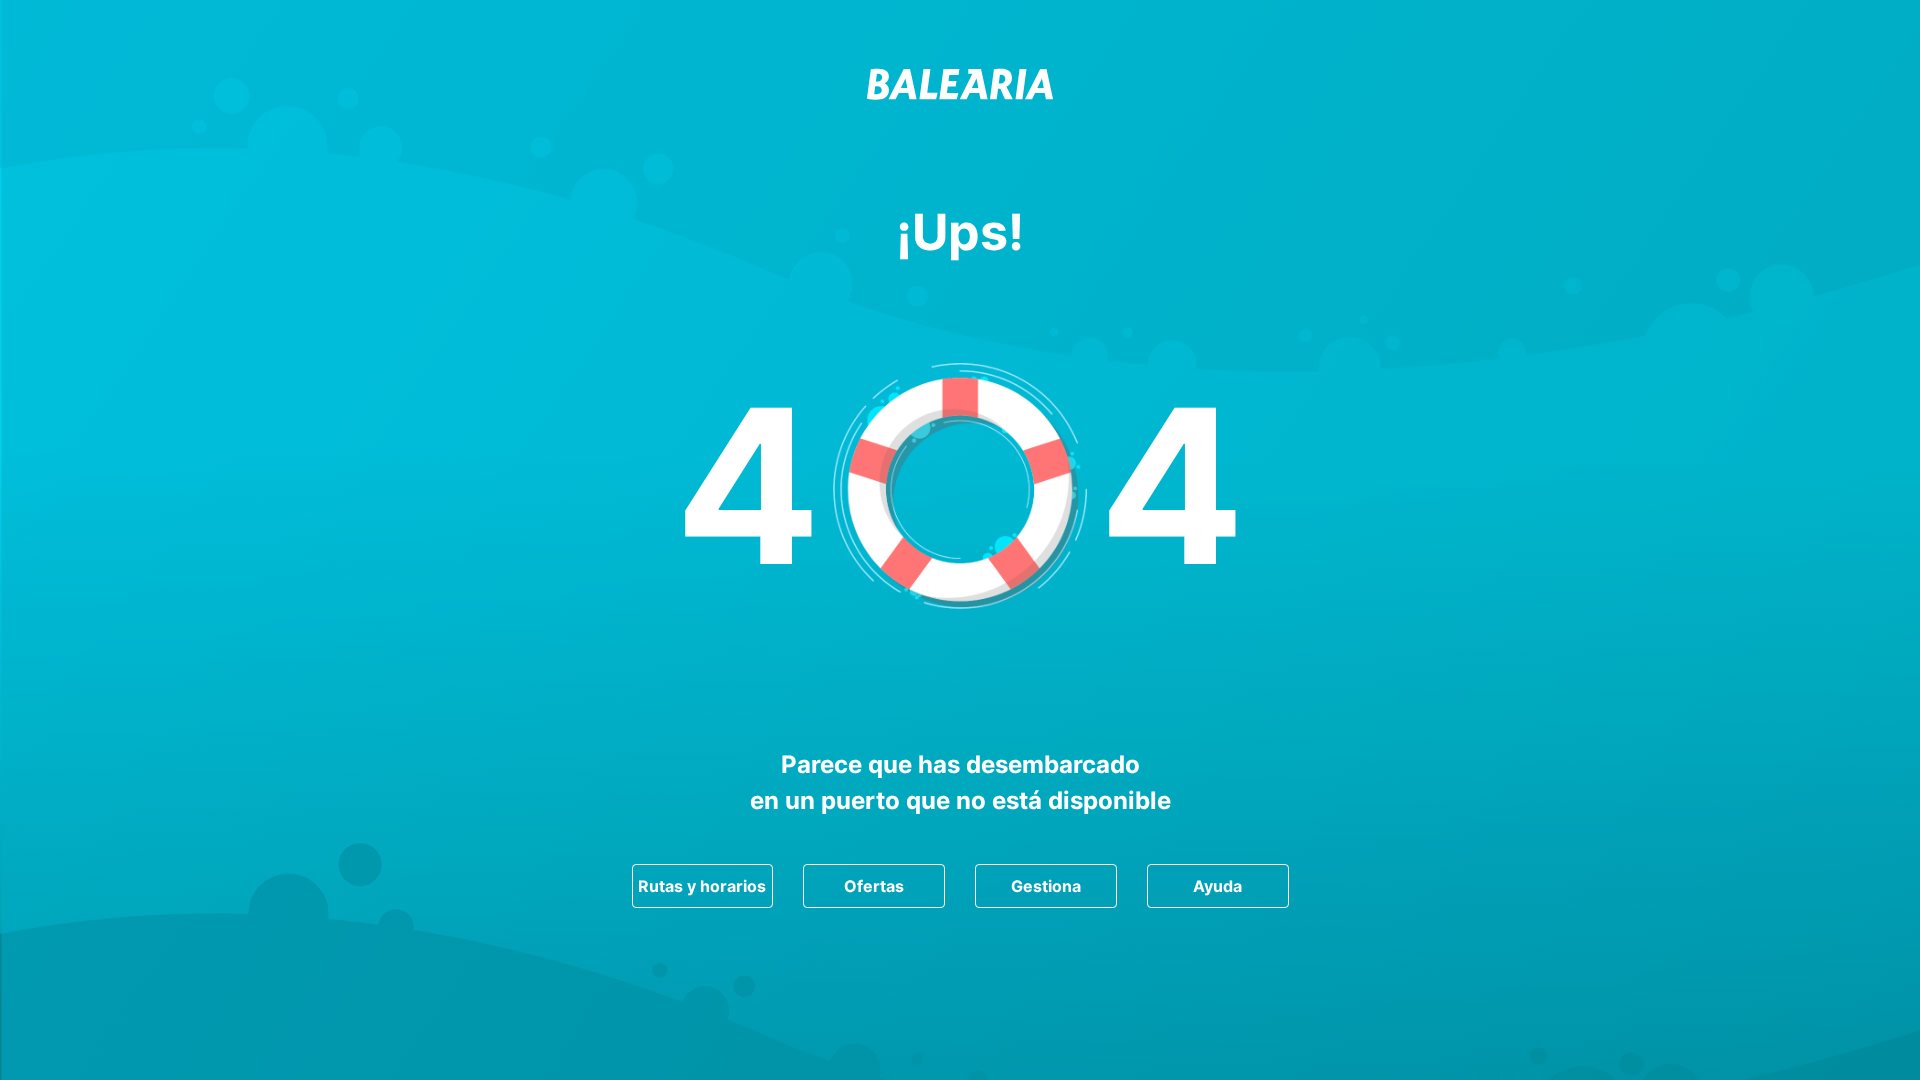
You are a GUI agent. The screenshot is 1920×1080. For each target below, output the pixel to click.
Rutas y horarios (702, 886)
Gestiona (1046, 886)
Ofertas (874, 886)
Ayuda (1217, 886)
